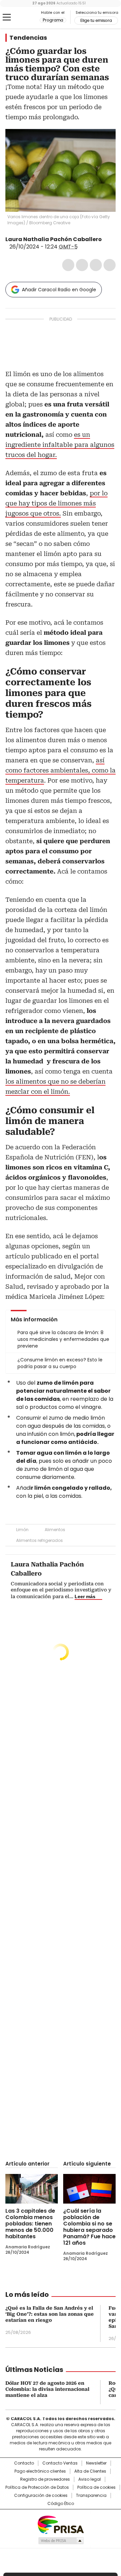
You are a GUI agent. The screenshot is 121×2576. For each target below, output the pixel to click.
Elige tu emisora (96, 21)
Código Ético (61, 2504)
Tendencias (28, 38)
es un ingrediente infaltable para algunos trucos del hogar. (60, 445)
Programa (53, 20)
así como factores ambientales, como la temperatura (61, 770)
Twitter (82, 265)
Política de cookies (96, 2487)
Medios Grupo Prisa (61, 2541)
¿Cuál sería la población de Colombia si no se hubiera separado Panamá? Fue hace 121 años (89, 2227)
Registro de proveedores (45, 2479)
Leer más (85, 1596)
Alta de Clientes (90, 2471)
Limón (22, 1530)
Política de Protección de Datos (37, 2487)
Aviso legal (90, 2479)
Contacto (24, 2463)
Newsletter (96, 2463)
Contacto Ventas (60, 2463)
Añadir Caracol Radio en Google (59, 290)
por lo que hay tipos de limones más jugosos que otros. (56, 503)
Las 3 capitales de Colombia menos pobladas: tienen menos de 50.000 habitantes (30, 2224)
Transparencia (91, 2496)
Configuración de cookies (41, 2496)
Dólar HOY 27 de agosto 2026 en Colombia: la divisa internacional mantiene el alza (47, 2389)
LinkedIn (96, 265)
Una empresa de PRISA (61, 2524)
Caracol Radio (23, 18)
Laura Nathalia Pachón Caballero (54, 239)
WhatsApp (110, 265)
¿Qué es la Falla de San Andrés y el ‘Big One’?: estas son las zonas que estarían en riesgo (50, 2314)
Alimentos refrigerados (39, 1540)
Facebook (68, 265)
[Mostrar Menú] (7, 17)
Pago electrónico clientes (40, 2471)
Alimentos (55, 1530)
